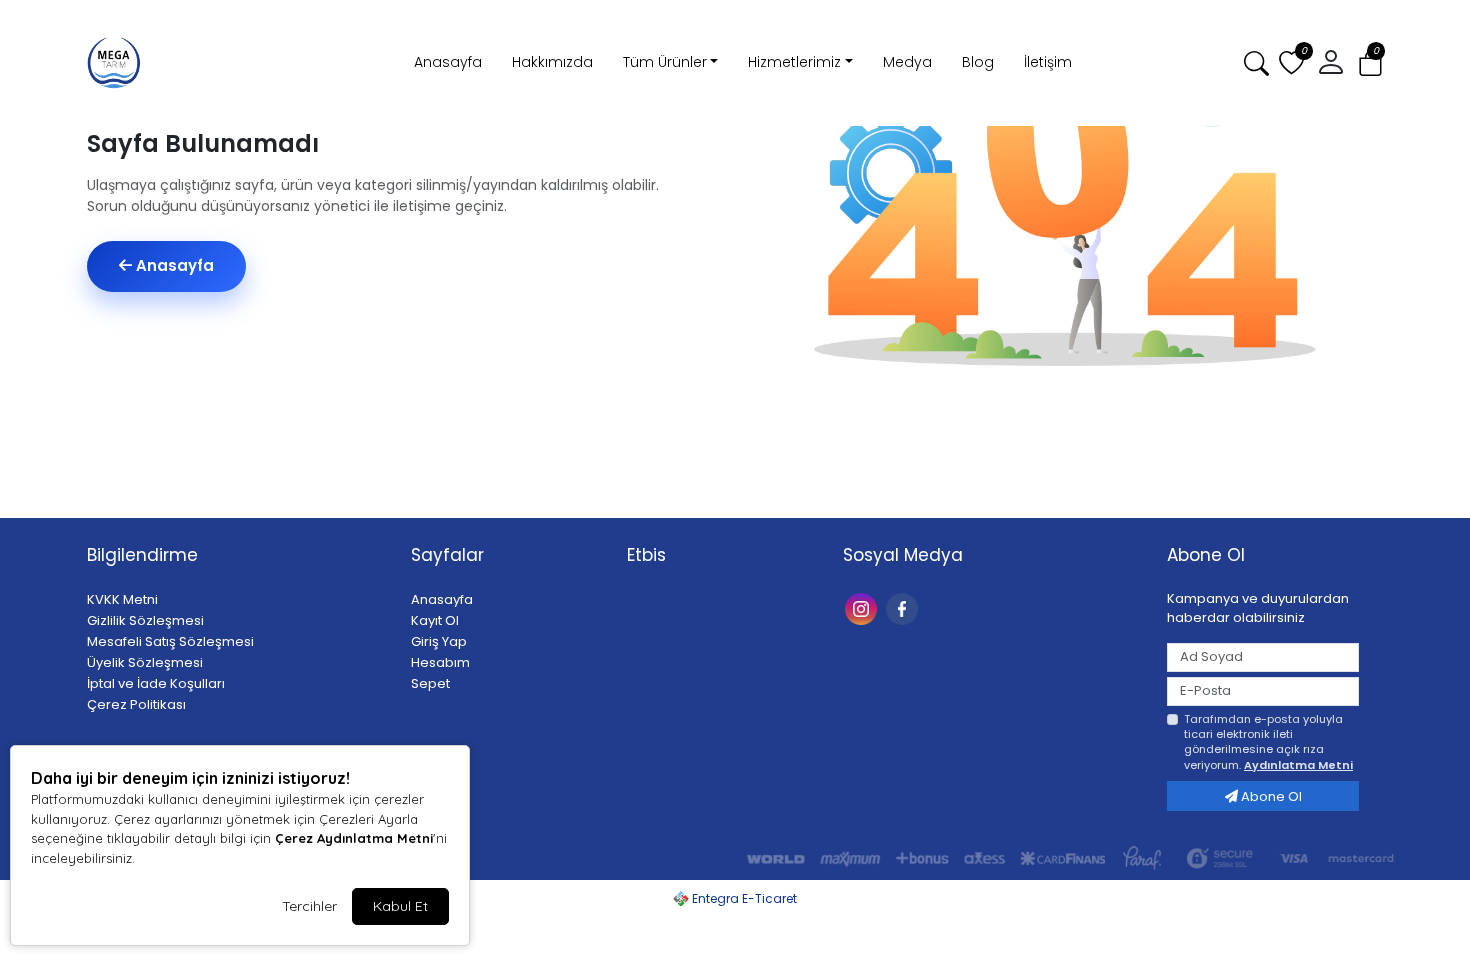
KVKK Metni (122, 599)
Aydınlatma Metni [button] (1298, 765)
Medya (907, 62)
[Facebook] (904, 607)
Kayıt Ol (435, 620)
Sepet (430, 683)
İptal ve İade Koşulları (156, 683)
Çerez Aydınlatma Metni (354, 838)
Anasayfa (448, 62)
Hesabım (440, 662)
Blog (978, 62)
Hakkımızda (552, 62)
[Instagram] (863, 607)
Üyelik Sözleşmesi (145, 662)
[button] (1370, 63)
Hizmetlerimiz (794, 62)
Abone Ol (1270, 796)
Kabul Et (400, 906)
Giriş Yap (439, 641)
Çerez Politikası (136, 704)
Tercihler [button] (309, 906)
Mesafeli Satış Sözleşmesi (170, 641)
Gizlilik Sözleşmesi (145, 620)
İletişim (1048, 62)
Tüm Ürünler (665, 62)
